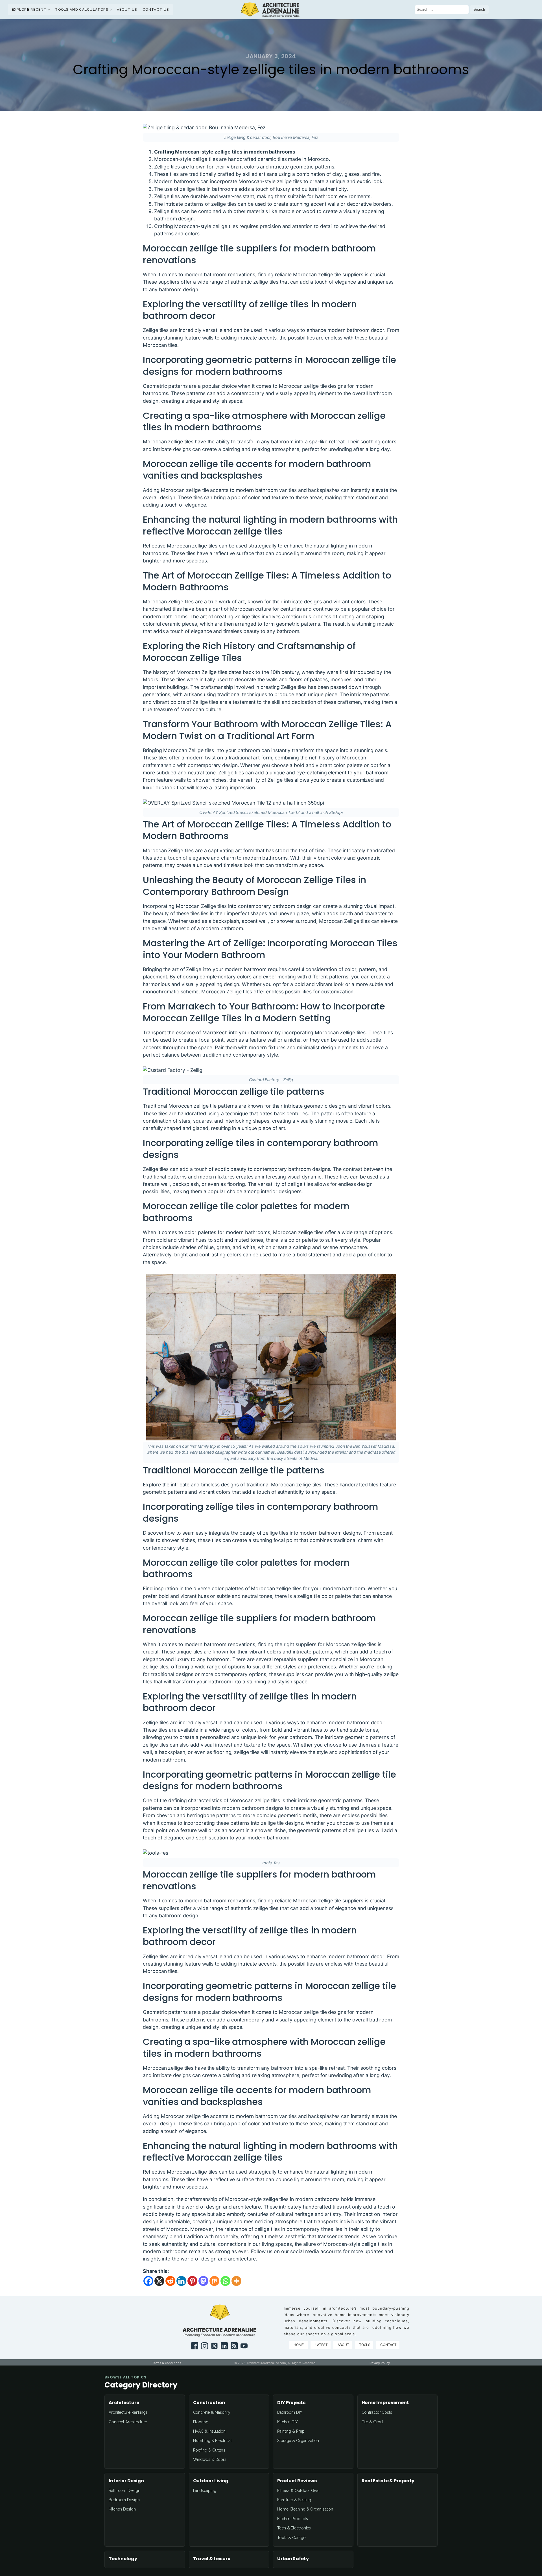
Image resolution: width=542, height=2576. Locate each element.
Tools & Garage (291, 2538)
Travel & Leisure (212, 2559)
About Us (127, 10)
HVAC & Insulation (209, 2431)
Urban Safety (293, 2559)
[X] (159, 2281)
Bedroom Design (124, 2500)
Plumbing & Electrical (212, 2441)
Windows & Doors (210, 2459)
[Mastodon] (203, 2281)
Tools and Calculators (82, 10)
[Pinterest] (192, 2281)
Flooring (201, 2422)
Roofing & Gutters (209, 2450)
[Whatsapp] (225, 2281)
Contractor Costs (377, 2412)
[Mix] (214, 2281)
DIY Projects (291, 2403)
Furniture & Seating (294, 2500)
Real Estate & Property (388, 2481)
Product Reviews (297, 2481)
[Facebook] (148, 2281)
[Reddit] (170, 2281)
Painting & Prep (291, 2431)
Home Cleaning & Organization (305, 2509)
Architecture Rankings (128, 2412)
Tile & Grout (373, 2422)
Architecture (124, 2403)
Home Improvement (385, 2403)
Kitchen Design (122, 2509)
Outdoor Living (211, 2481)
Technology (123, 2559)
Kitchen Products (292, 2519)
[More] (236, 2281)
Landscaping (205, 2490)
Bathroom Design (124, 2490)
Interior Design (126, 2481)
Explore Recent (29, 10)
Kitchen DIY (288, 2422)
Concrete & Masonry (212, 2412)
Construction (209, 2403)
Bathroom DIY (290, 2412)
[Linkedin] (181, 2281)
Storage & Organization (298, 2441)
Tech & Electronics (294, 2528)
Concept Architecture (128, 2422)
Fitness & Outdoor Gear (299, 2490)
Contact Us (156, 10)
